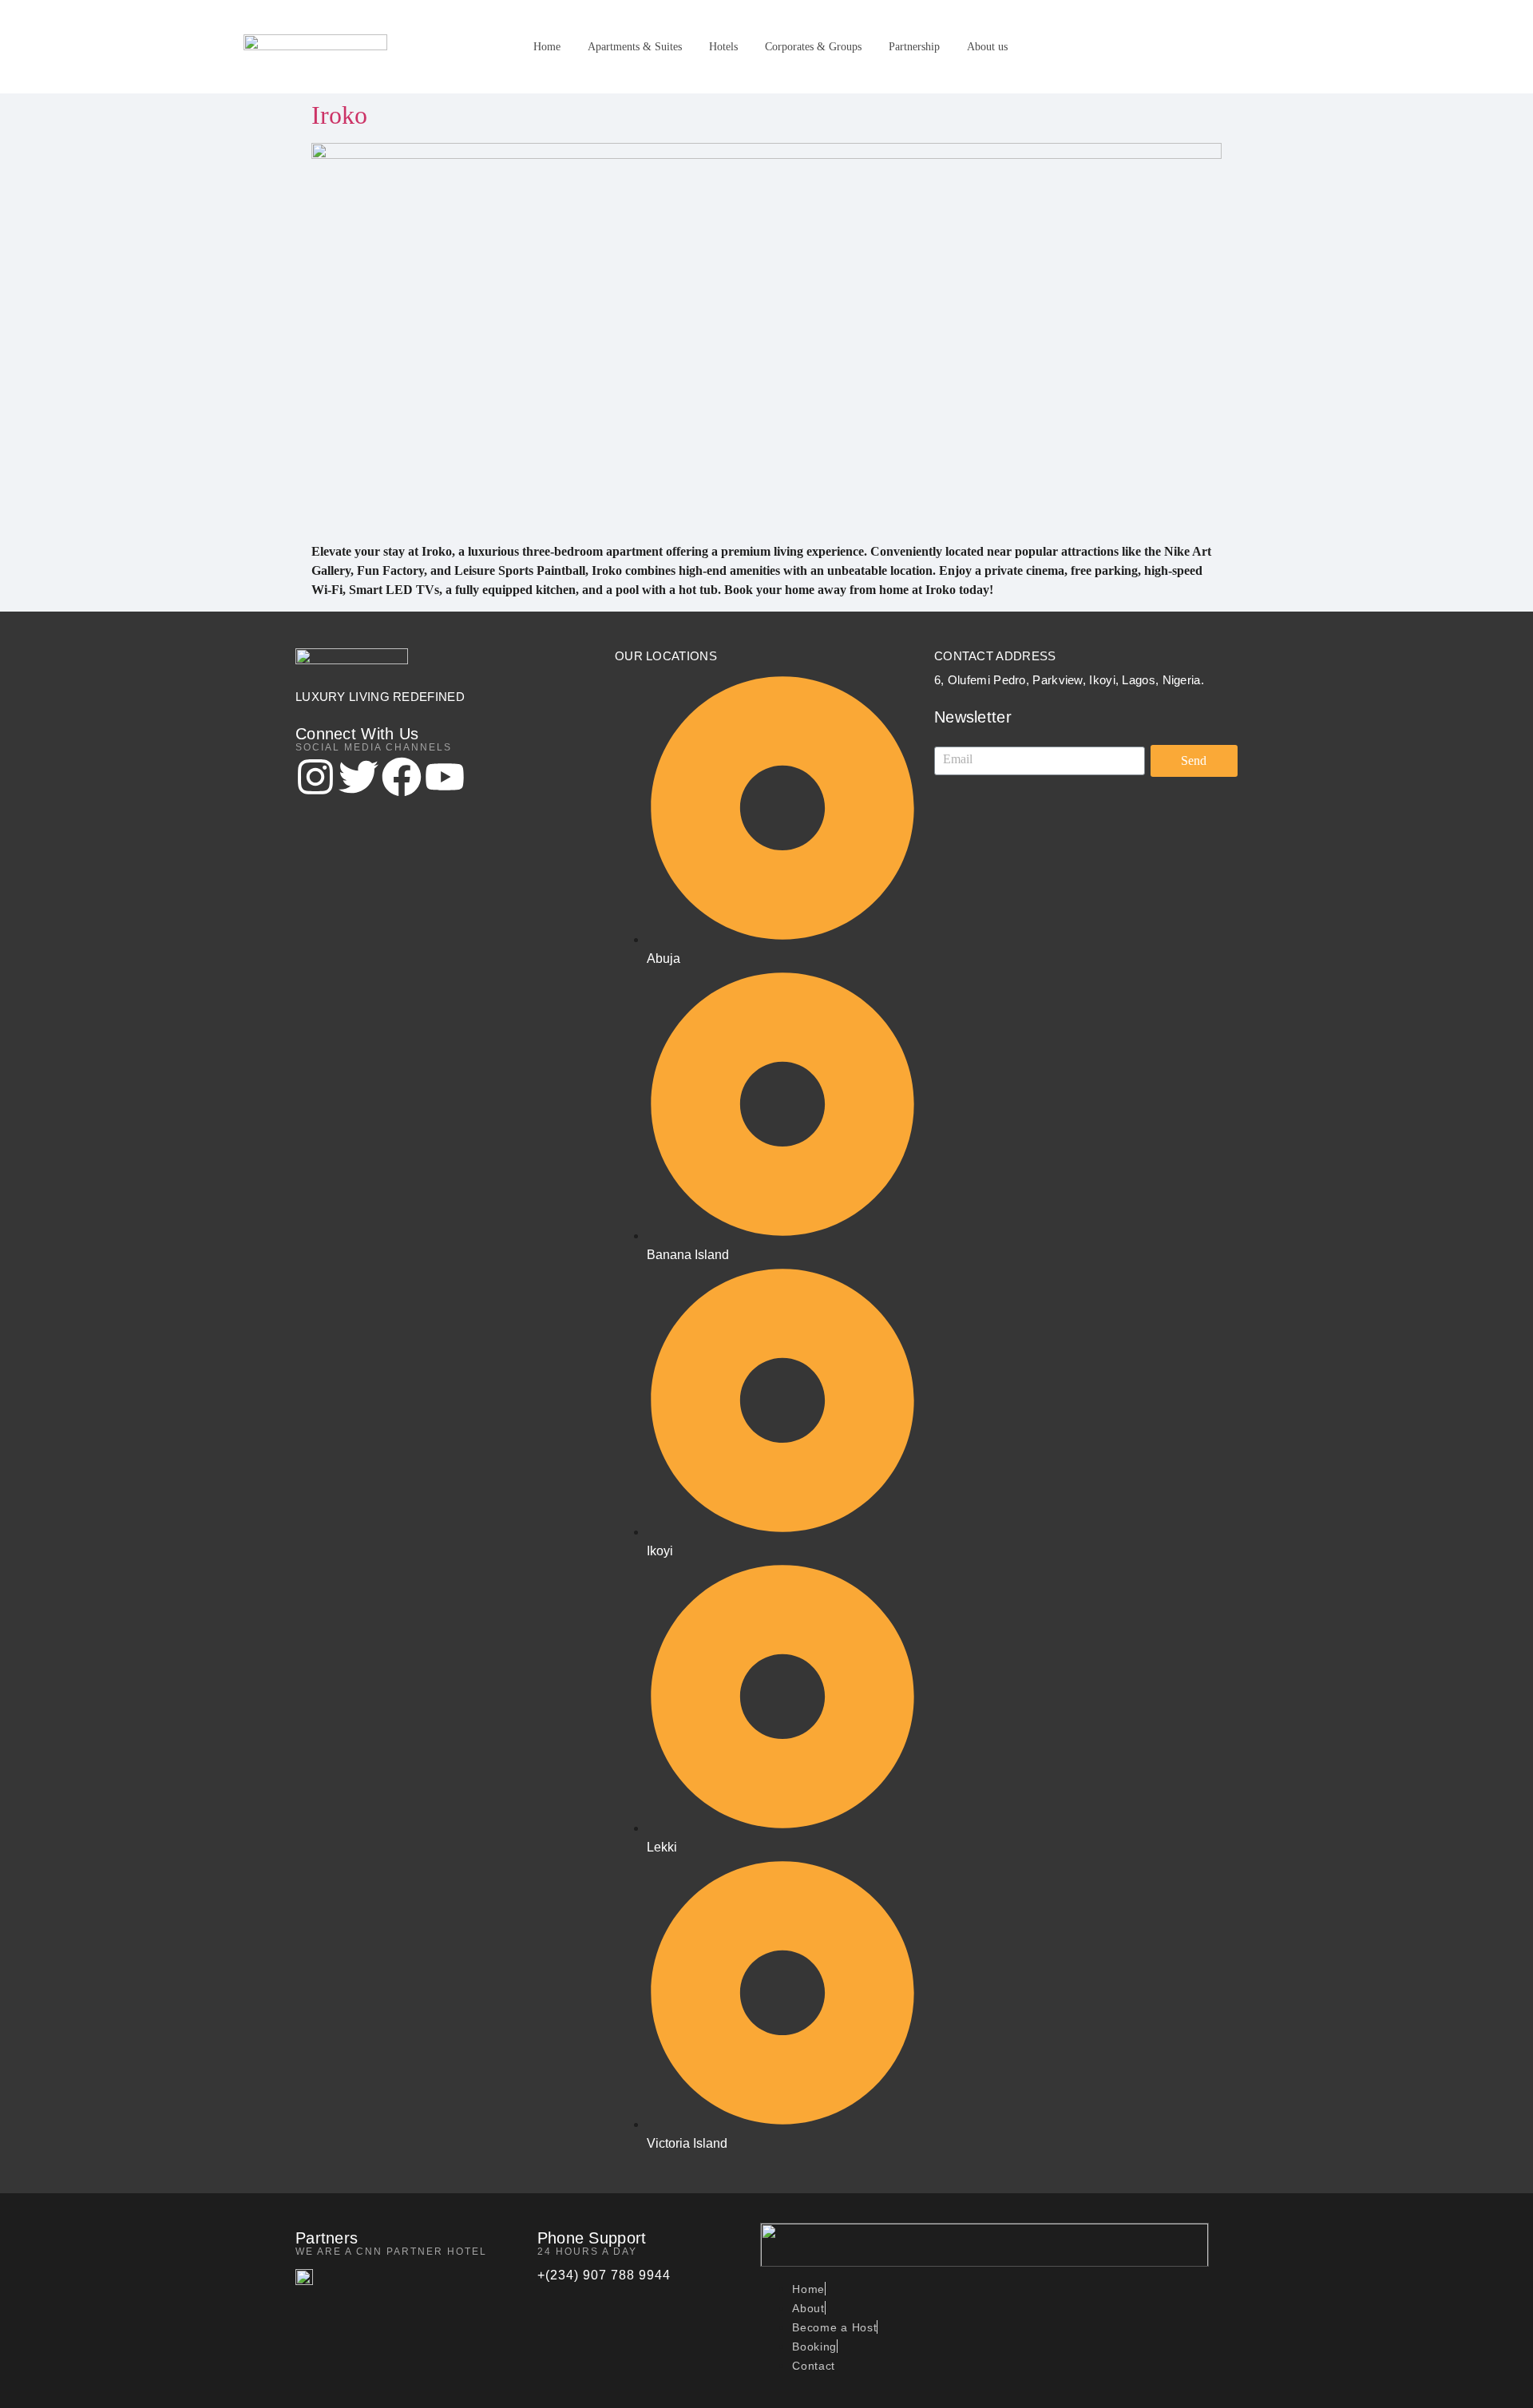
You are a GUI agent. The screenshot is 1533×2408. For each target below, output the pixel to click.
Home (547, 47)
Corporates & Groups (813, 47)
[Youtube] (445, 780)
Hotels (723, 47)
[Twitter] (358, 780)
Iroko (339, 115)
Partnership (914, 47)
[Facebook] (402, 780)
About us (987, 47)
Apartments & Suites (635, 47)
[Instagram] (315, 780)
